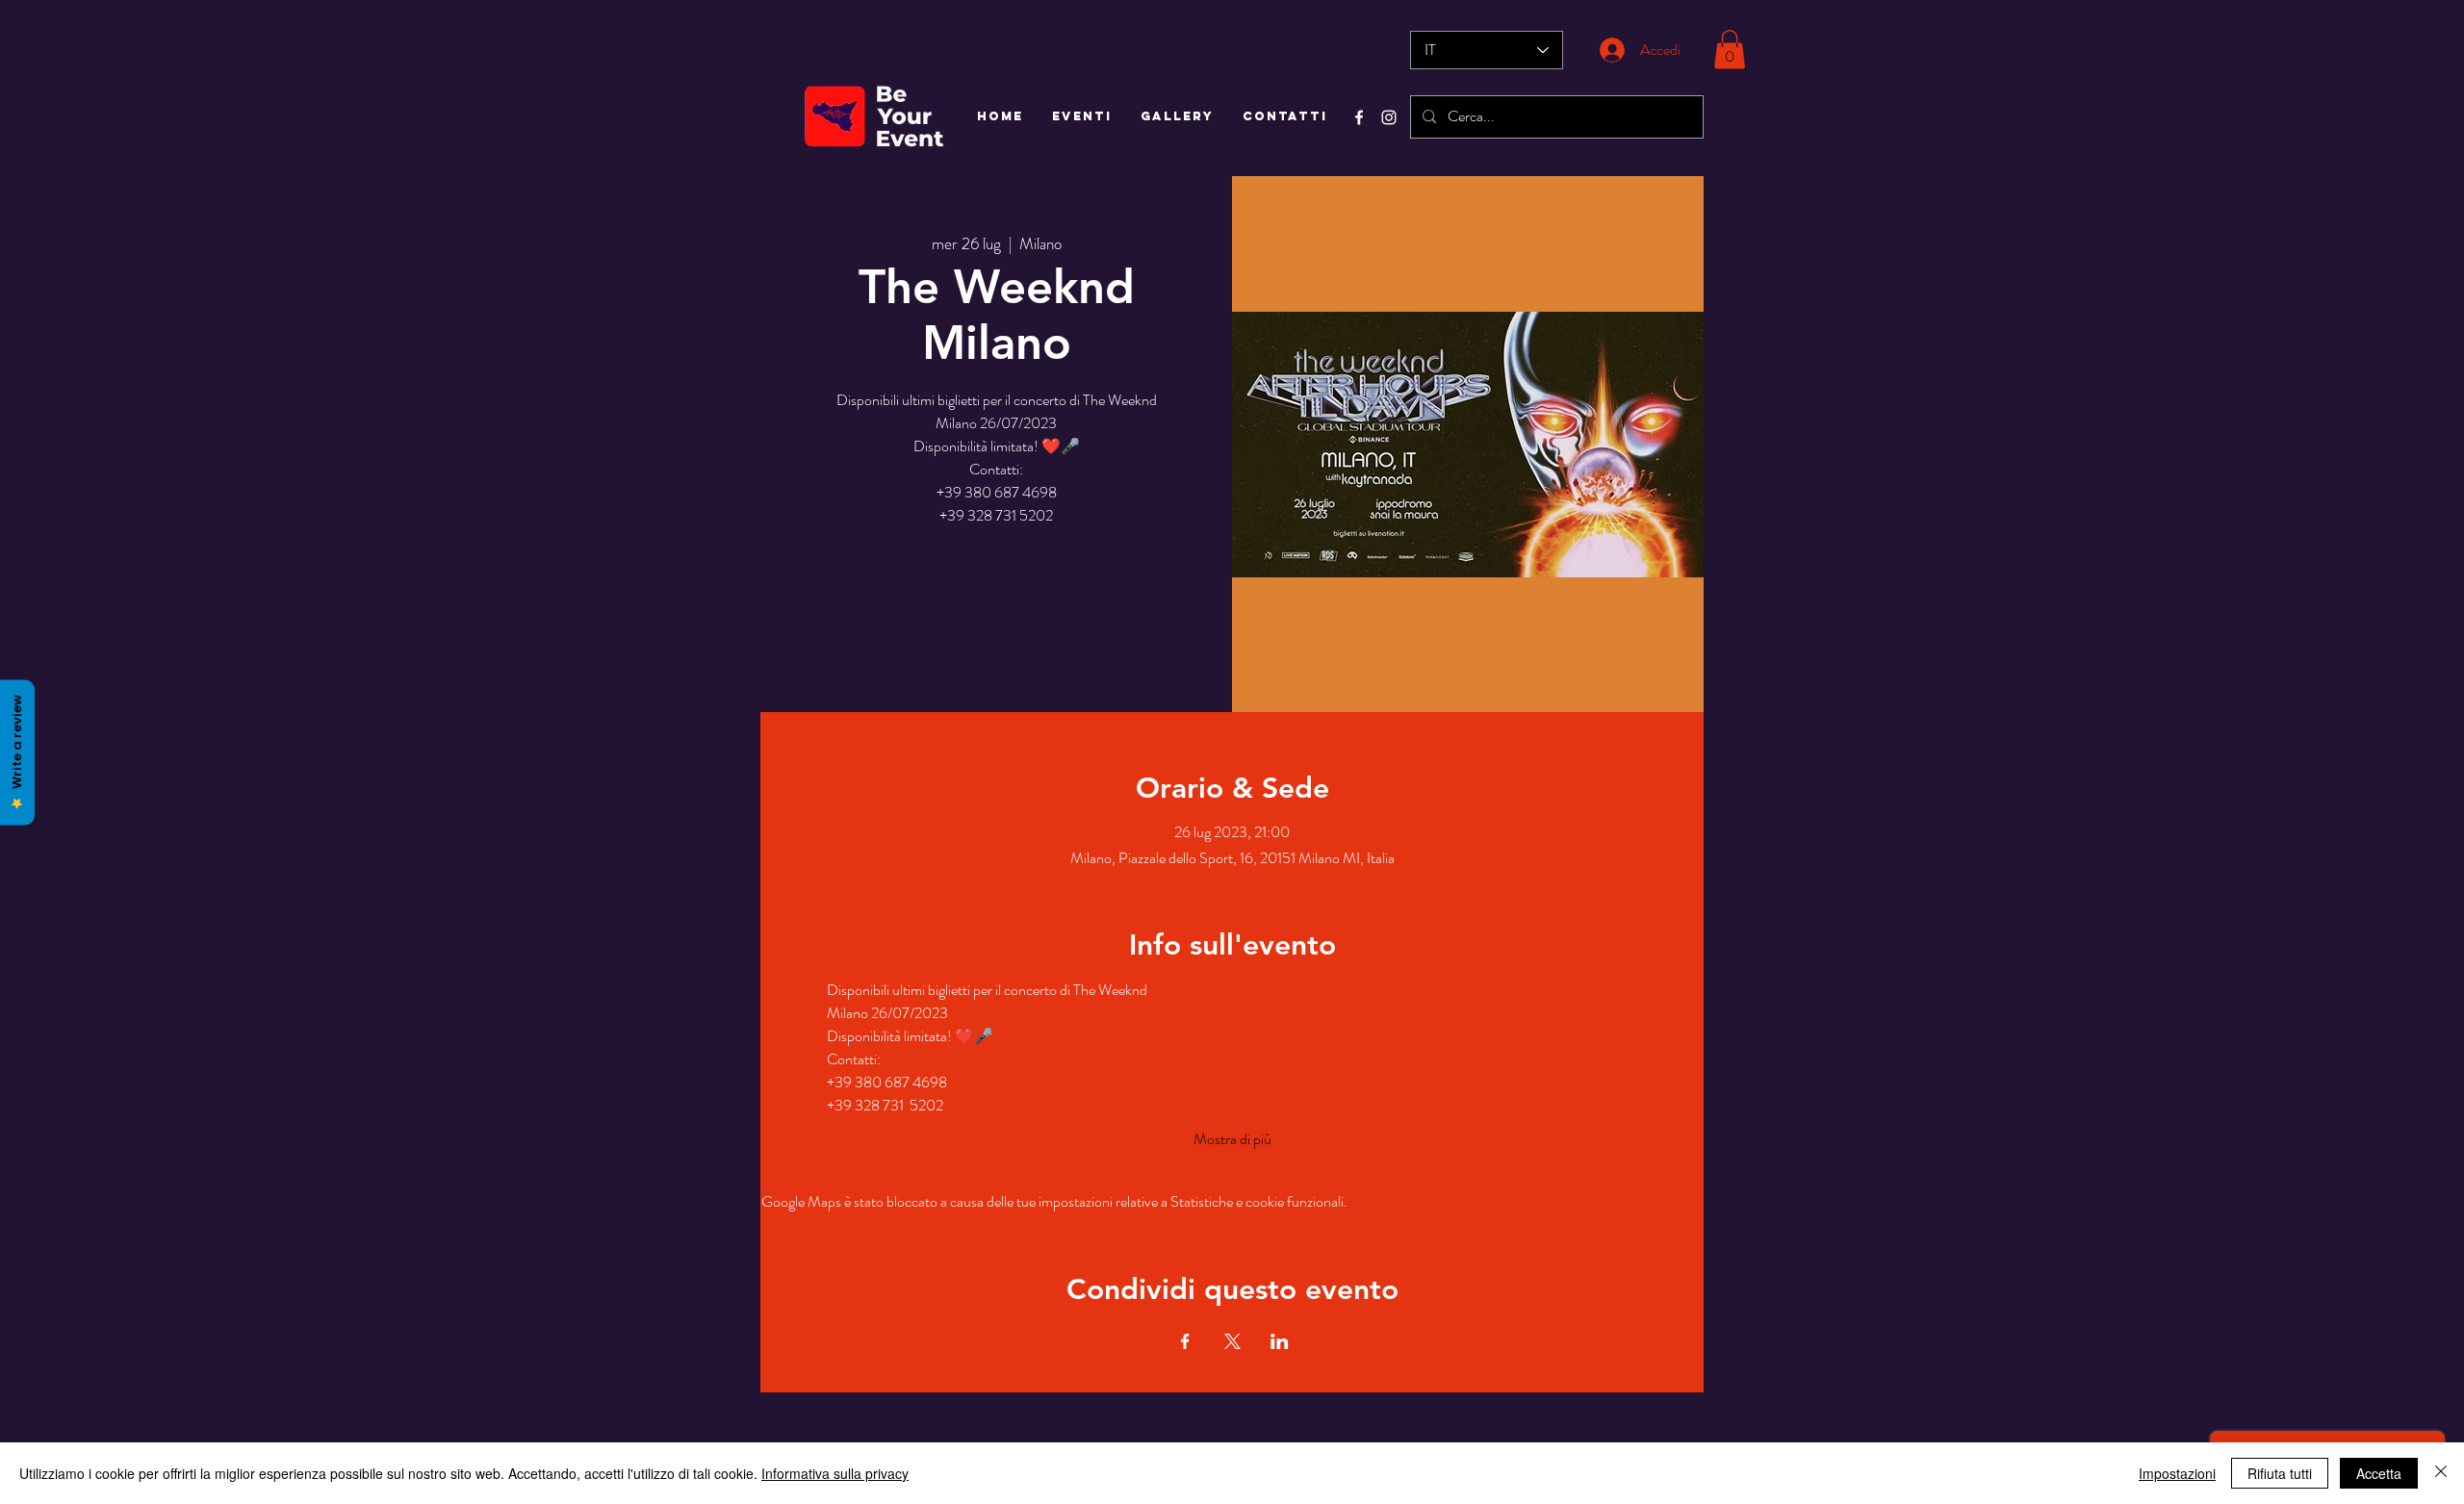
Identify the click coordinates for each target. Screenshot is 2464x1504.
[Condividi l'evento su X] (1232, 1341)
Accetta (2379, 1473)
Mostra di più (1232, 1139)
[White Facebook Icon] (1359, 117)
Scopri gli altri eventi (996, 622)
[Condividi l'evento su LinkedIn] (1280, 1341)
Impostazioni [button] (2177, 1473)
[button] (1730, 50)
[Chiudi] (2441, 1473)
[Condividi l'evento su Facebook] (1185, 1341)
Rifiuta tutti (2280, 1473)
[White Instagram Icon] (1389, 117)
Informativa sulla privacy (835, 1473)
